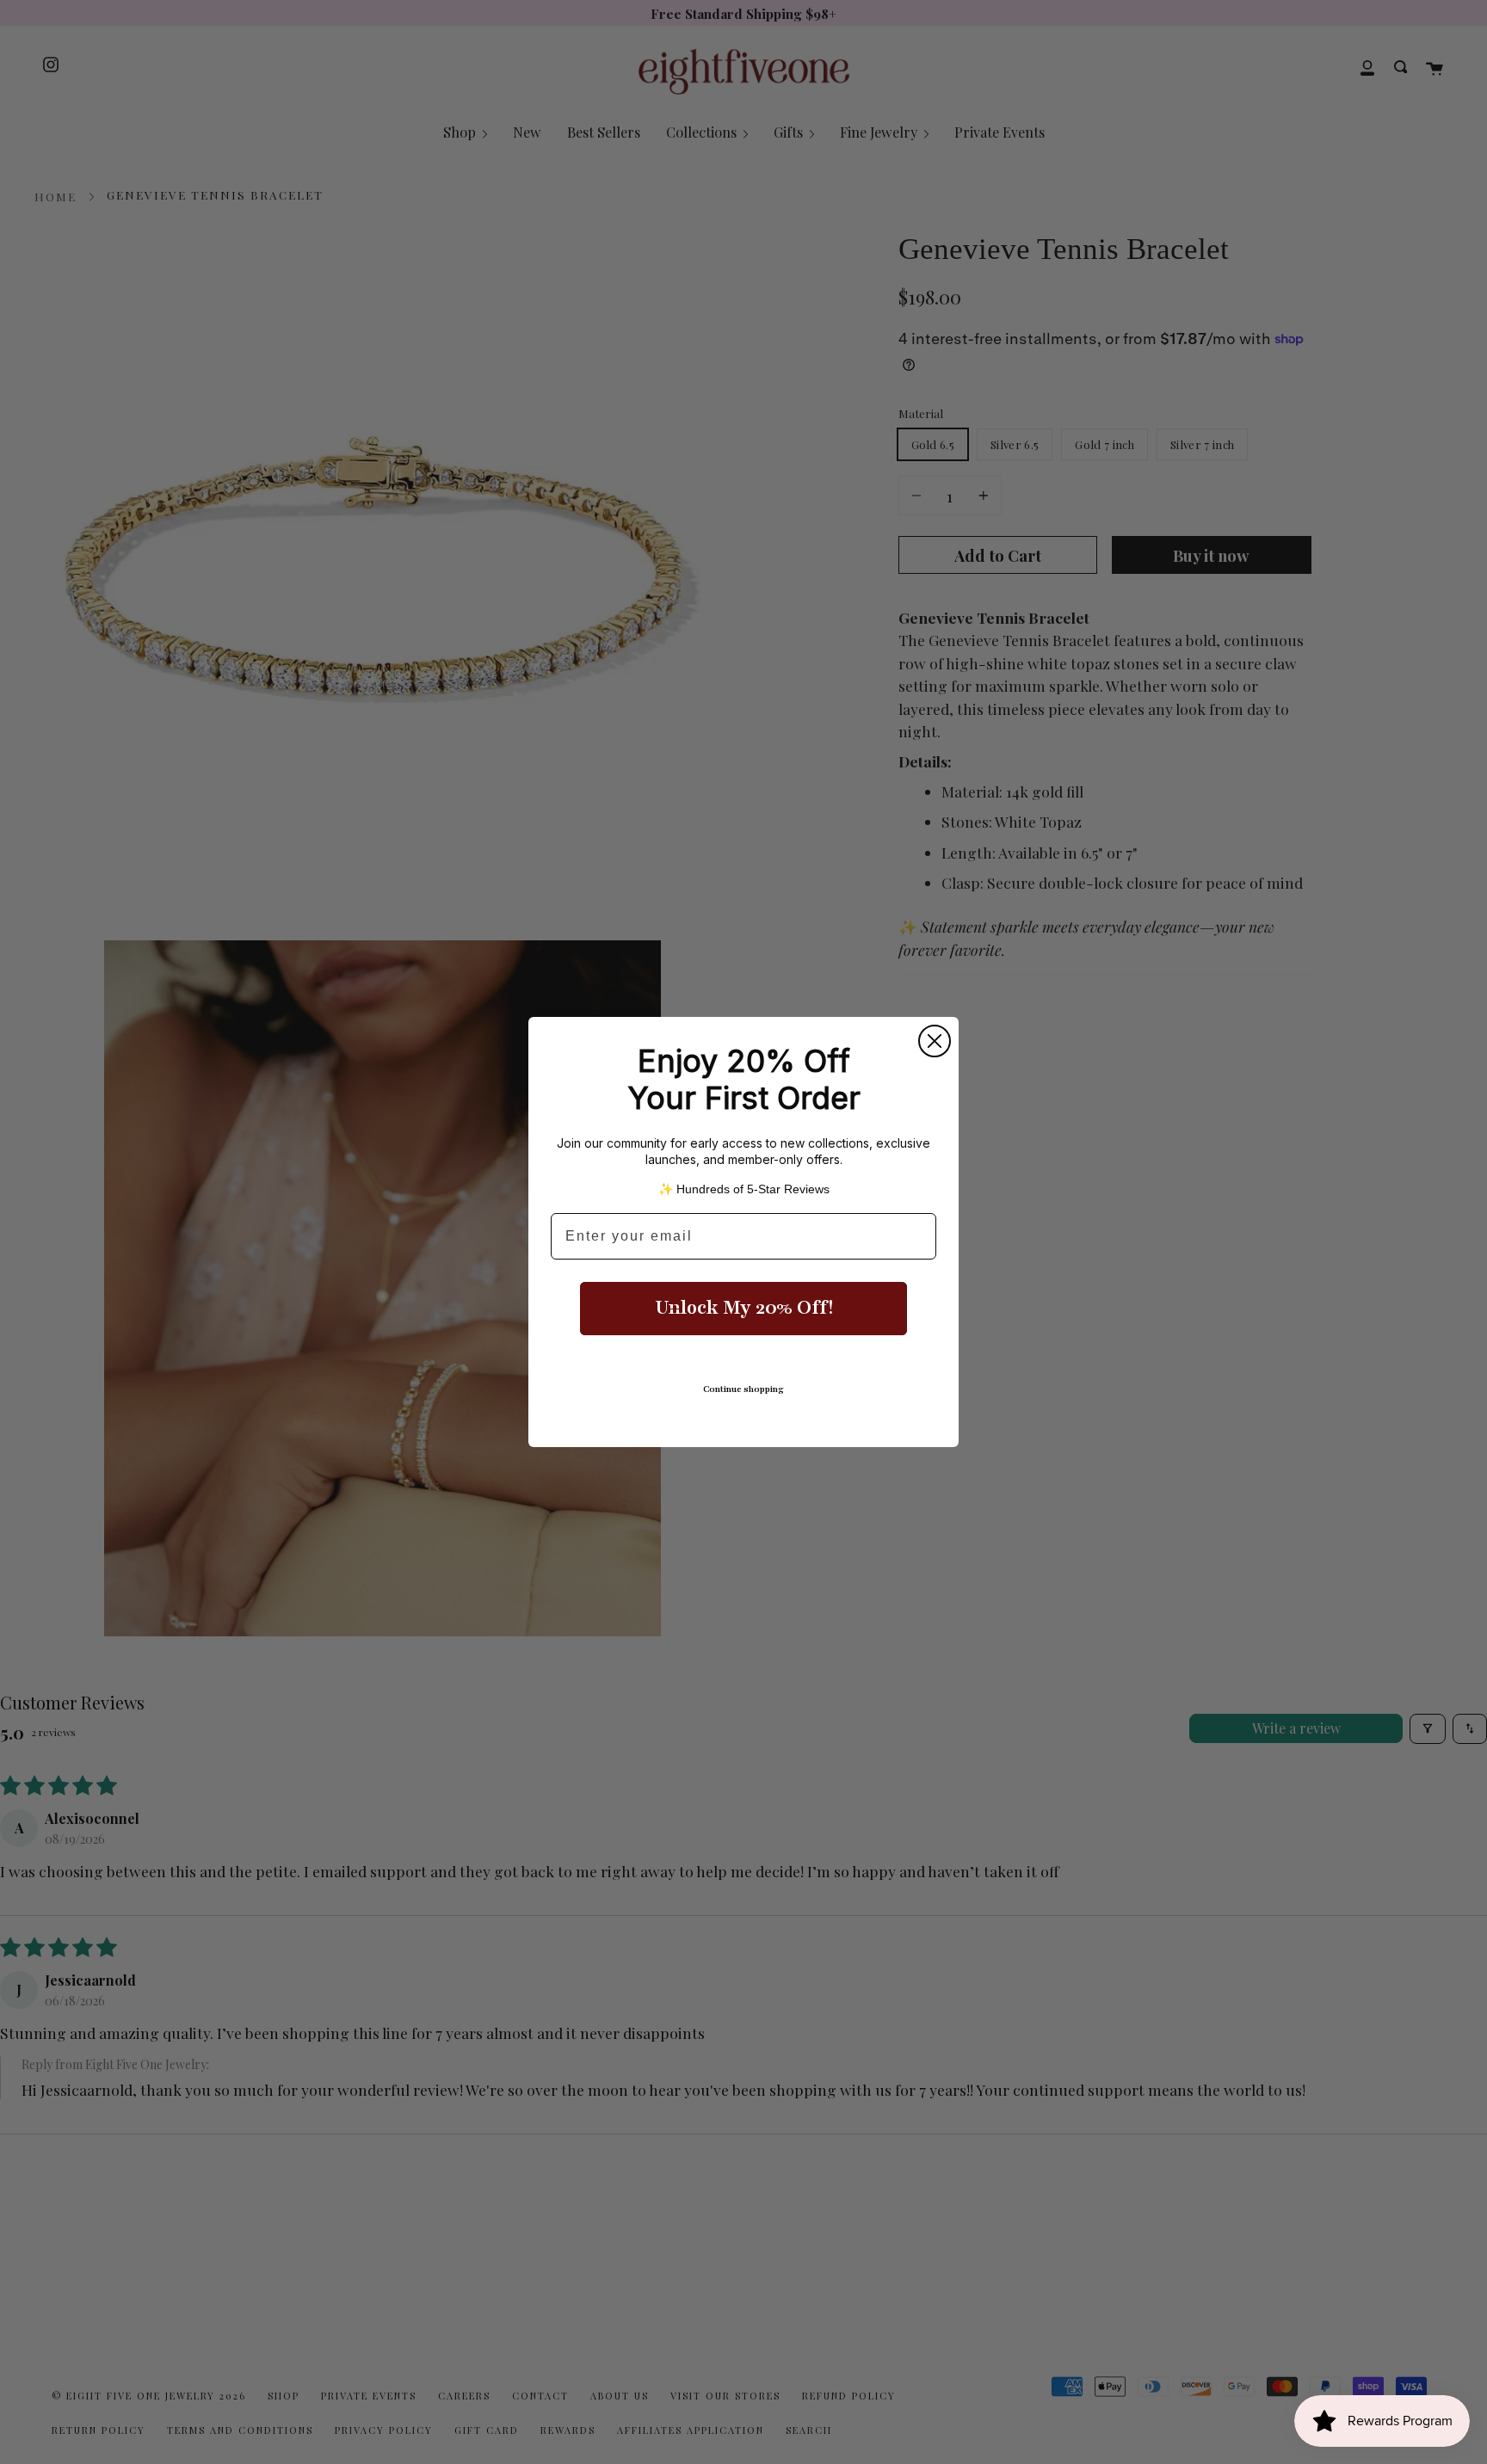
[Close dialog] (935, 1041)
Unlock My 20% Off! (744, 1308)
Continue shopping (743, 1389)
